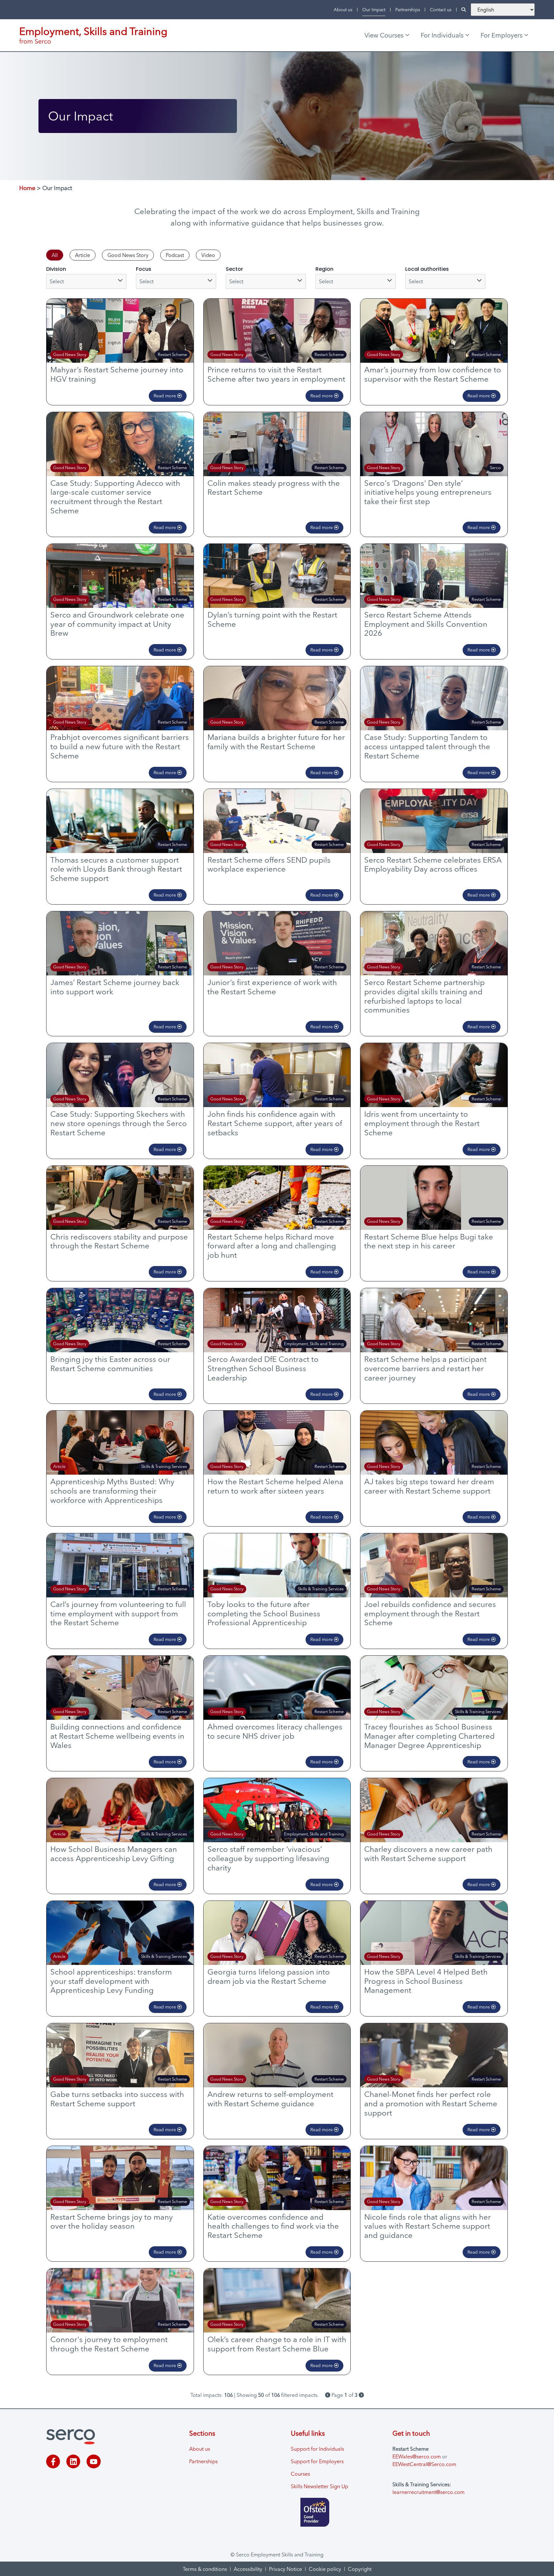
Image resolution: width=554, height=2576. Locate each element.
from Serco (35, 41)
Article (83, 255)
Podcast (175, 255)
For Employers (502, 35)
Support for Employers (317, 2461)
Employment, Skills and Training (93, 31)
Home (27, 188)
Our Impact (374, 10)
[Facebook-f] (53, 2461)
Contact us (441, 10)
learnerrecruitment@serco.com (428, 2492)
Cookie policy (325, 2569)
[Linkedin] (73, 2461)
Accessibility (248, 2569)
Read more (165, 396)
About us (343, 10)
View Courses (384, 35)
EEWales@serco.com (417, 2456)
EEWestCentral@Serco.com (424, 2464)
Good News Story (128, 255)
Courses (300, 2474)
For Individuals (442, 35)
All (55, 255)
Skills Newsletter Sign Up (319, 2486)
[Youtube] (93, 2461)
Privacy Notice (285, 2569)
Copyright (360, 2569)
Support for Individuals (317, 2449)
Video (208, 255)
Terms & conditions (205, 2569)
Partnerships (408, 10)
